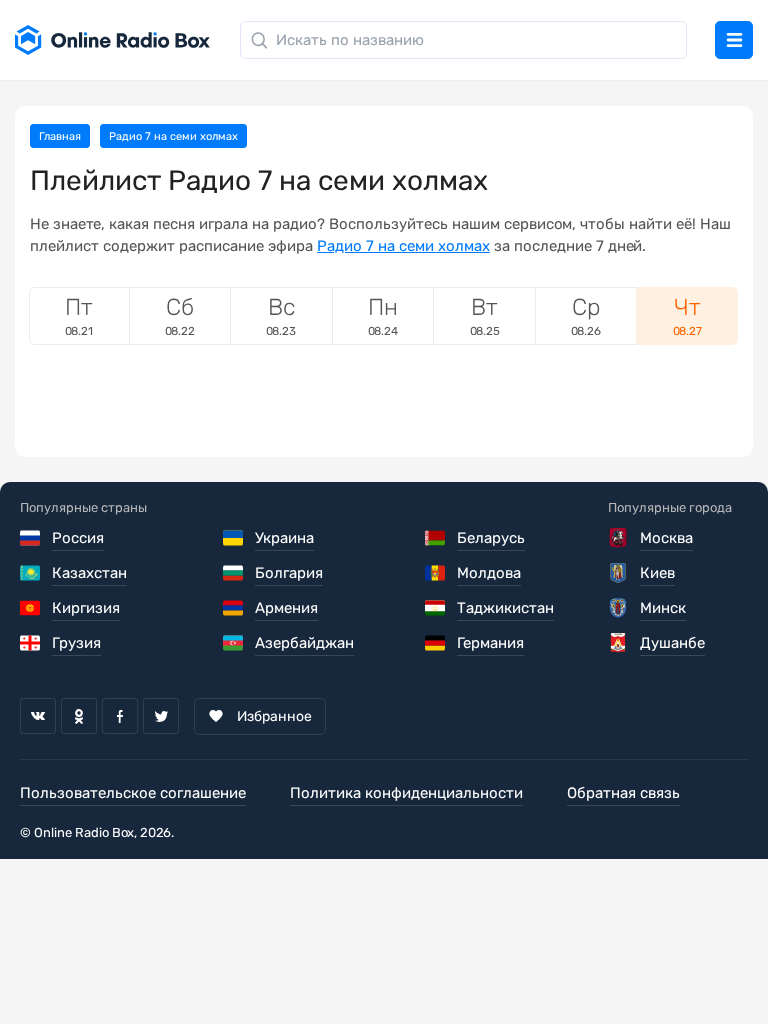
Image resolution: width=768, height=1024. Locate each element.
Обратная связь (623, 793)
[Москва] (619, 538)
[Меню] (734, 40)
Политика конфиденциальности (406, 793)
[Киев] (619, 573)
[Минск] (619, 608)
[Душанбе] (619, 643)
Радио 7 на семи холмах (403, 246)
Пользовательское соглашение (133, 793)
